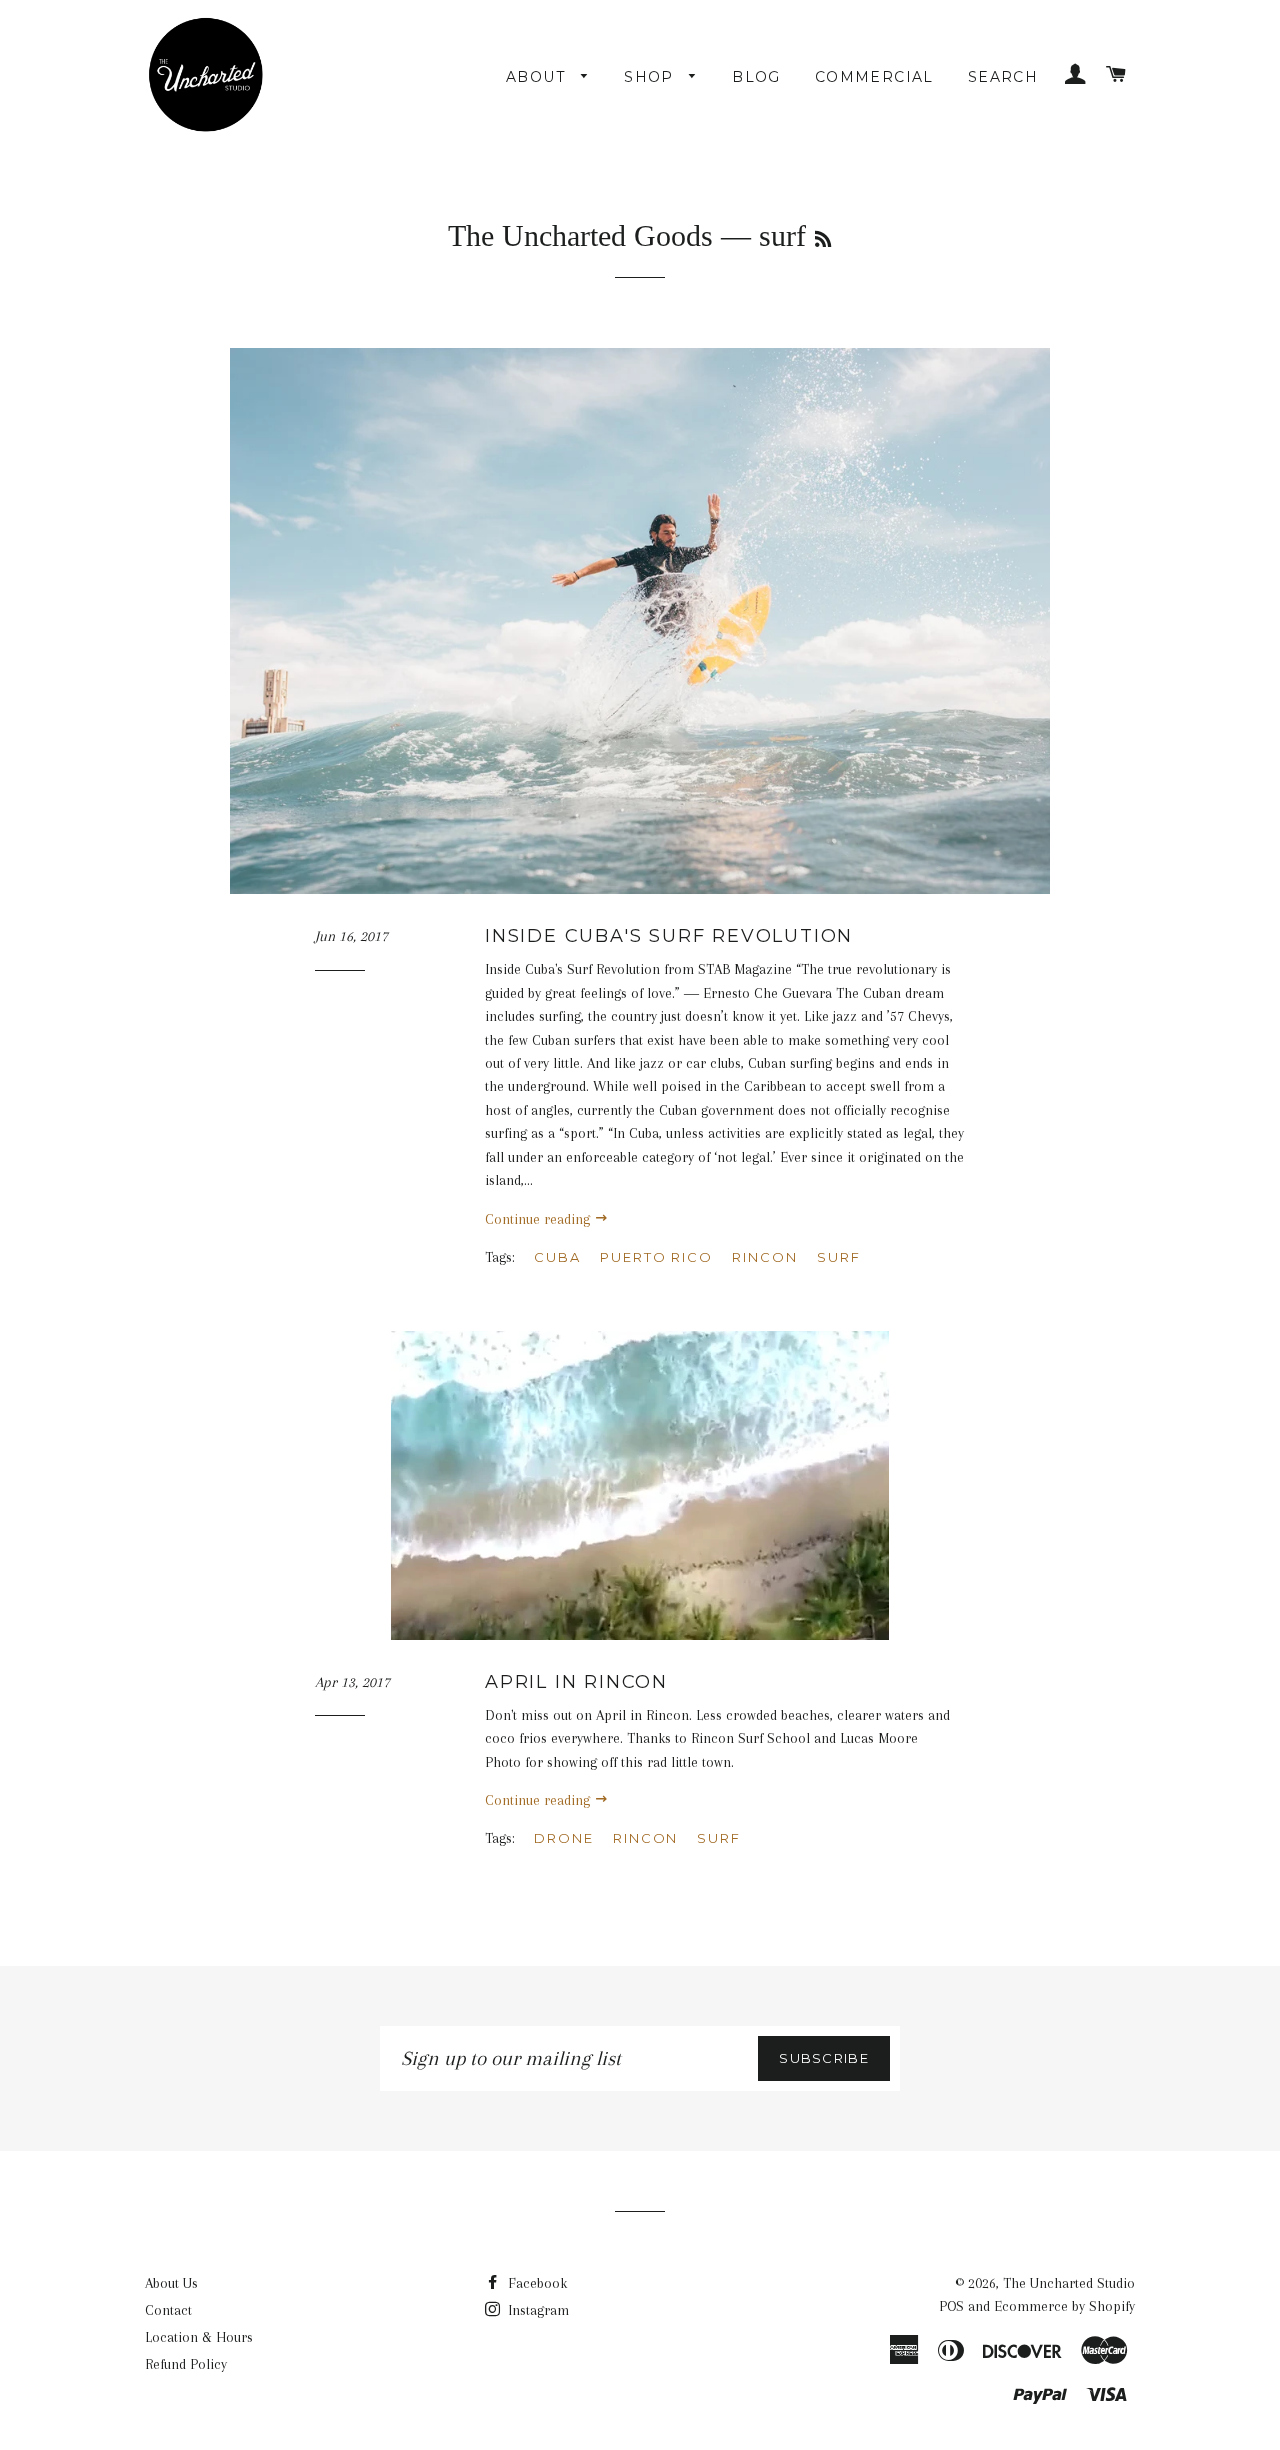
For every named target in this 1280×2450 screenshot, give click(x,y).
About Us (171, 2283)
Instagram (536, 2310)
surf (839, 1257)
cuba (557, 1257)
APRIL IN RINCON (576, 1682)
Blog (756, 77)
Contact (168, 2310)
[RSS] (823, 240)
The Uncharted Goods (580, 235)
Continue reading (539, 1219)
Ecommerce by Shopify (1064, 2306)
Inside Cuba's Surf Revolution (669, 936)
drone (564, 1838)
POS (951, 2306)
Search (1003, 77)
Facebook (535, 2283)
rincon (765, 1257)
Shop (651, 77)
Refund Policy (186, 2364)
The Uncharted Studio (1069, 2283)
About (538, 77)
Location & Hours (199, 2337)
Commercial (874, 77)
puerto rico (656, 1257)
